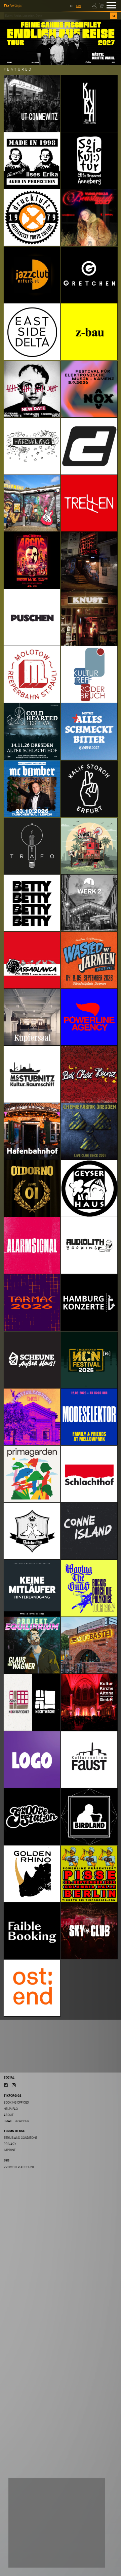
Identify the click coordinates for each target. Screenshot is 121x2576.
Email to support (17, 2121)
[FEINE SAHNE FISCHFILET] (61, 42)
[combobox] (57, 16)
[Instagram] (14, 2085)
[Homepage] (13, 5)
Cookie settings (29, 2544)
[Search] (114, 16)
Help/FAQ (11, 2109)
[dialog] (57, 2523)
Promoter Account (19, 2167)
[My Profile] (95, 5)
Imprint (10, 2150)
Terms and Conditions (21, 2138)
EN (78, 6)
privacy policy (75, 2535)
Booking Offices (16, 2102)
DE (72, 6)
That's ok (25, 2557)
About (9, 2115)
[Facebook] (6, 2085)
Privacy (10, 2144)
